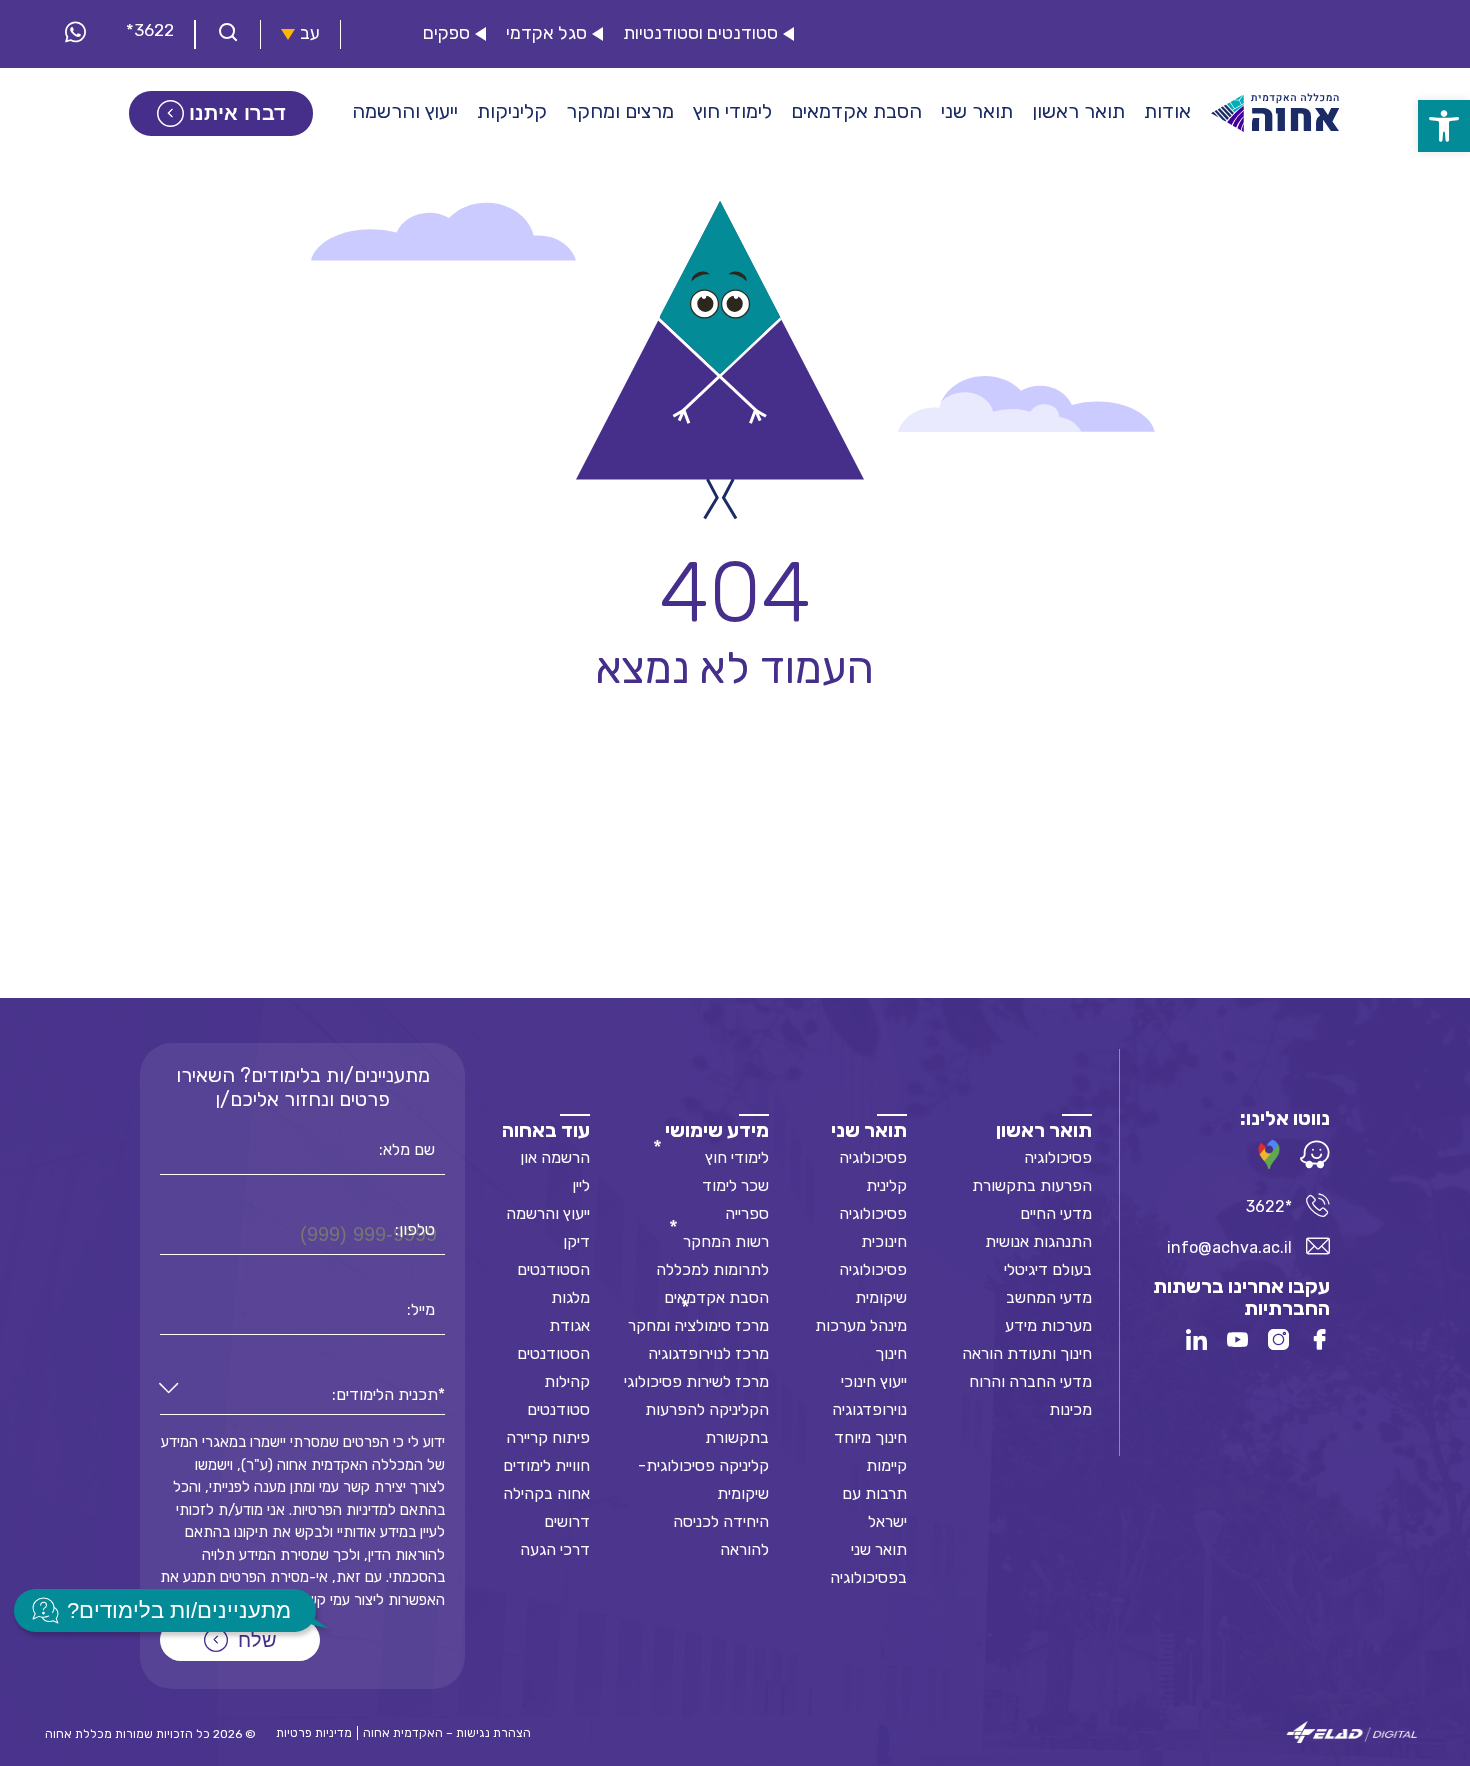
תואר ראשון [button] (1078, 111)
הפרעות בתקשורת (1032, 1185)
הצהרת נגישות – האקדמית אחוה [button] (447, 1733)
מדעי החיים (1056, 1213)
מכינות (1070, 1409)
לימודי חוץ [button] (732, 111)
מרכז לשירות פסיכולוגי (696, 1381)
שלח (257, 1640)
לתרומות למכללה (712, 1269)
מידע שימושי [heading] (717, 1130)
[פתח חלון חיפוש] (228, 34)
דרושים (567, 1521)
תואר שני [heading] (869, 1130)
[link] (1444, 126)
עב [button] (310, 33)
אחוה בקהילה (546, 1493)
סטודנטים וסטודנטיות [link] (700, 33)
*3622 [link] (150, 30)
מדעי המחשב (1049, 1297)
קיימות (886, 1465)
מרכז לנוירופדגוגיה (708, 1353)
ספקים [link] (446, 33)
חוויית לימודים (546, 1465)
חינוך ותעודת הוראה (1027, 1353)
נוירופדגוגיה (869, 1409)
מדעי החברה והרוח (1030, 1381)
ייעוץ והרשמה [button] (405, 111)
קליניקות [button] (512, 111)
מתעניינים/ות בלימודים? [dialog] (179, 1610)
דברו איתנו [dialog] (237, 113)
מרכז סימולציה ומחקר (698, 1325)
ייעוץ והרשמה (548, 1213)
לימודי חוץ (737, 1157)
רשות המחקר (726, 1241)
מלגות (570, 1297)
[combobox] (302, 1395)
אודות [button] (1167, 111)
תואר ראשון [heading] (1044, 1130)
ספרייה (747, 1213)
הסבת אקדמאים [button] (856, 111)
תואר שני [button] (977, 111)
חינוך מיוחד (870, 1437)
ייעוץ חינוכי (874, 1381)
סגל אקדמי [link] (546, 33)
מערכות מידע (1048, 1325)
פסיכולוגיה (1058, 1157)
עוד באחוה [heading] (546, 1130)
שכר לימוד (735, 1185)
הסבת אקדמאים (716, 1297)
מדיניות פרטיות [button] (314, 1733)
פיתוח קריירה (548, 1437)
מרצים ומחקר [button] (620, 111)
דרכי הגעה (555, 1549)
